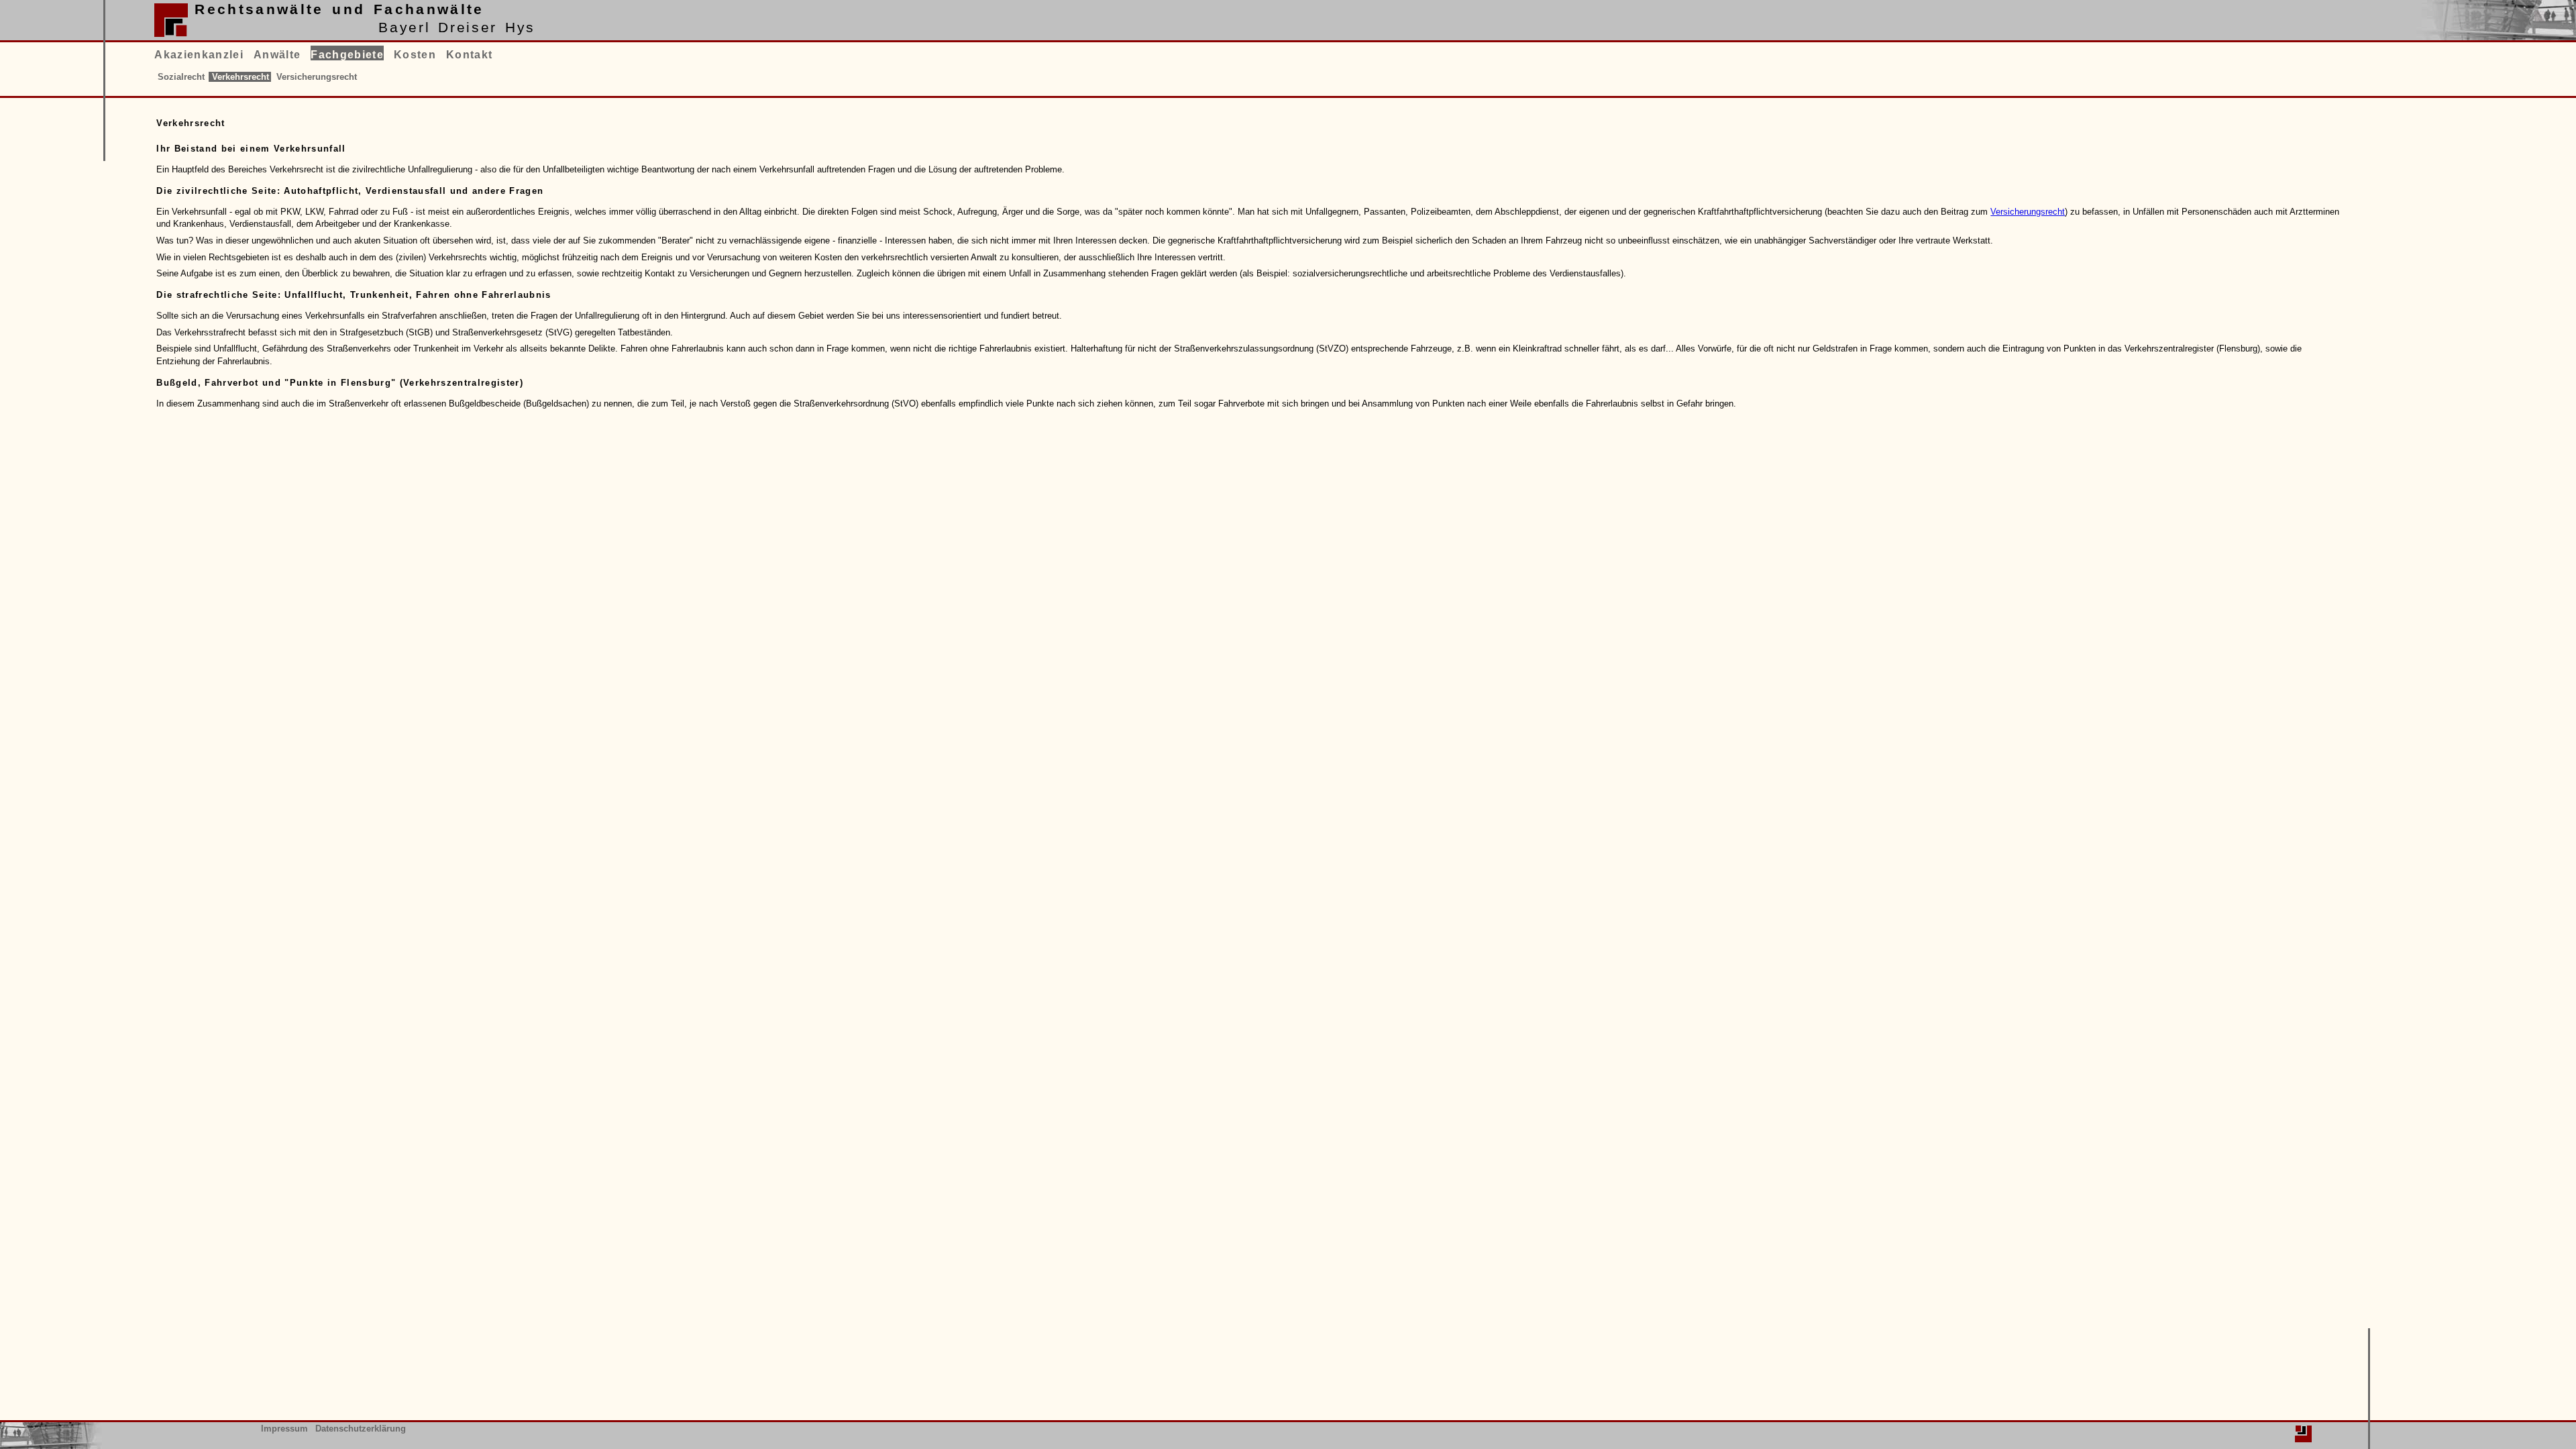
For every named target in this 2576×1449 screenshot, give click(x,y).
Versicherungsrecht (2028, 212)
